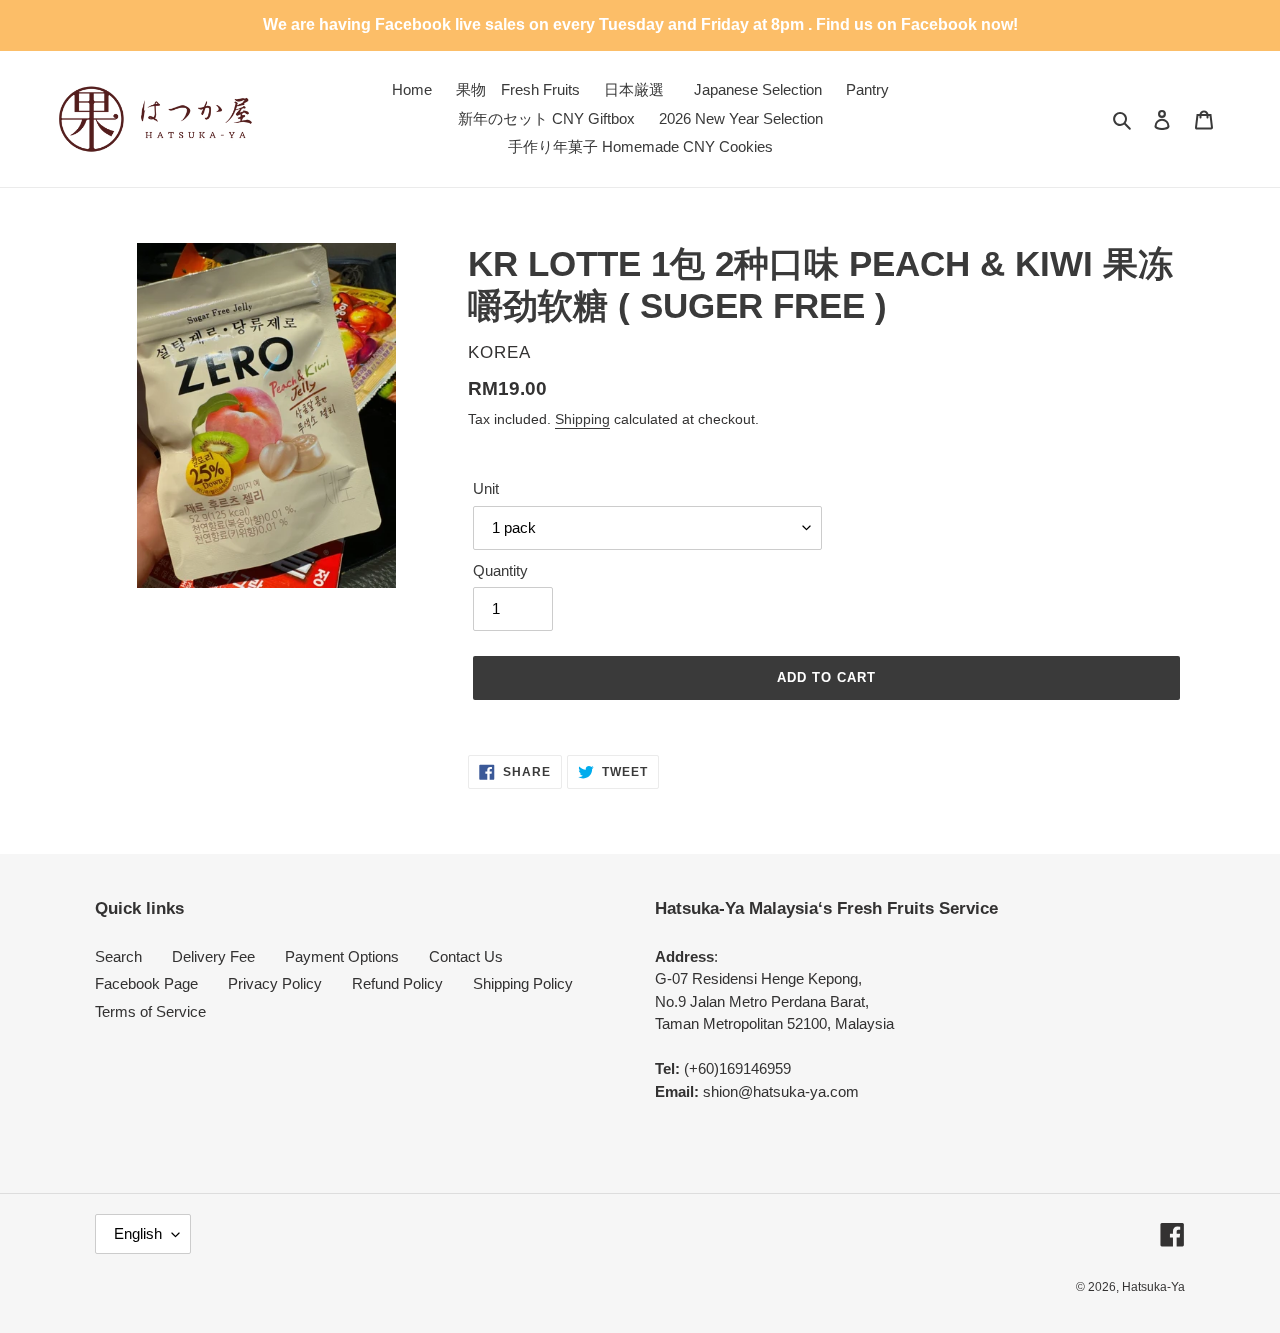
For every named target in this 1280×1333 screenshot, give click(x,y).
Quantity (500, 570)
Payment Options (342, 956)
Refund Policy (397, 983)
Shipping (582, 419)
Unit (486, 488)
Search (118, 956)
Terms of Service (150, 1011)
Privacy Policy (275, 983)
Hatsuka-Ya (1153, 1287)
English (138, 1233)
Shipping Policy (523, 983)
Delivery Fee (213, 956)
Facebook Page (146, 983)
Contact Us (466, 956)
